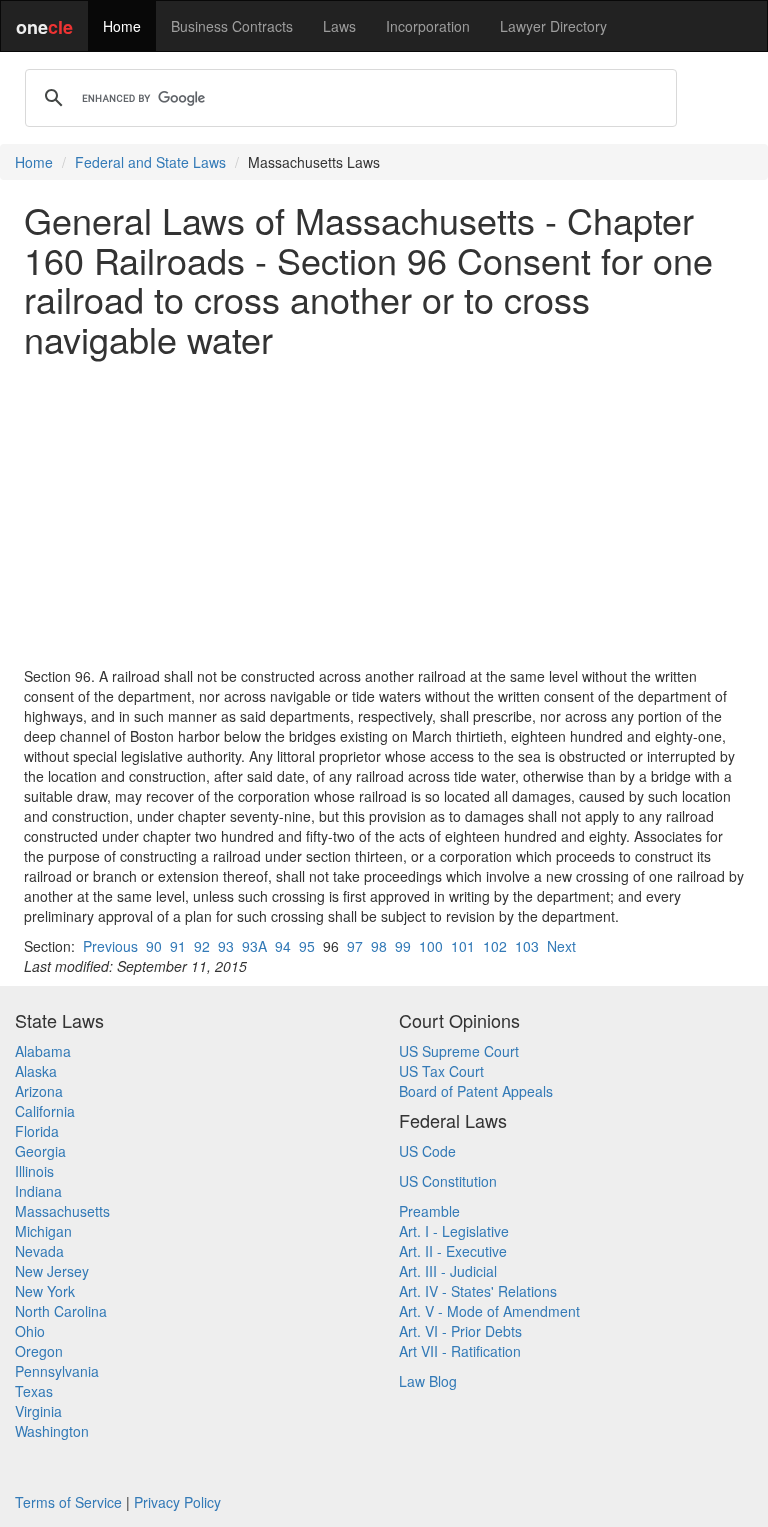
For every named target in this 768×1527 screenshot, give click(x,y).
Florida (37, 1131)
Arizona (39, 1091)
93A (254, 946)
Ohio (30, 1331)
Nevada (39, 1251)
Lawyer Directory (553, 26)
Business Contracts (232, 26)
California (45, 1111)
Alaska (36, 1071)
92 (202, 946)
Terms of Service (68, 1502)
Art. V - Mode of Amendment (489, 1311)
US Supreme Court (459, 1051)
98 (379, 946)
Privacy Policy (177, 1502)
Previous (110, 946)
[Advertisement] (384, 512)
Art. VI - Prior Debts (460, 1331)
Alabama (43, 1051)
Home (122, 26)
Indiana (38, 1191)
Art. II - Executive (453, 1251)
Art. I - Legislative (454, 1231)
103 (527, 946)
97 (355, 946)
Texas (34, 1391)
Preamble (429, 1211)
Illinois (34, 1171)
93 (226, 946)
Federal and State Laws (150, 162)
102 (495, 946)
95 (307, 946)
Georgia (40, 1151)
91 (178, 946)
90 (154, 946)
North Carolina (61, 1311)
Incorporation (428, 26)
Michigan (43, 1231)
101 (463, 946)
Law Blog (428, 1381)
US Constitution (448, 1181)
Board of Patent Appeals (476, 1091)
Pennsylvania (57, 1371)
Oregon (39, 1351)
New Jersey (52, 1271)
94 (283, 946)
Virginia (38, 1411)
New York (45, 1291)
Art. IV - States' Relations (478, 1291)
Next (561, 946)
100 (431, 946)
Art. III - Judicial (448, 1271)
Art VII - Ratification (460, 1351)
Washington (52, 1431)
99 (403, 946)
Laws (339, 26)
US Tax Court (441, 1071)
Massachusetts (62, 1211)
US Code (427, 1151)
